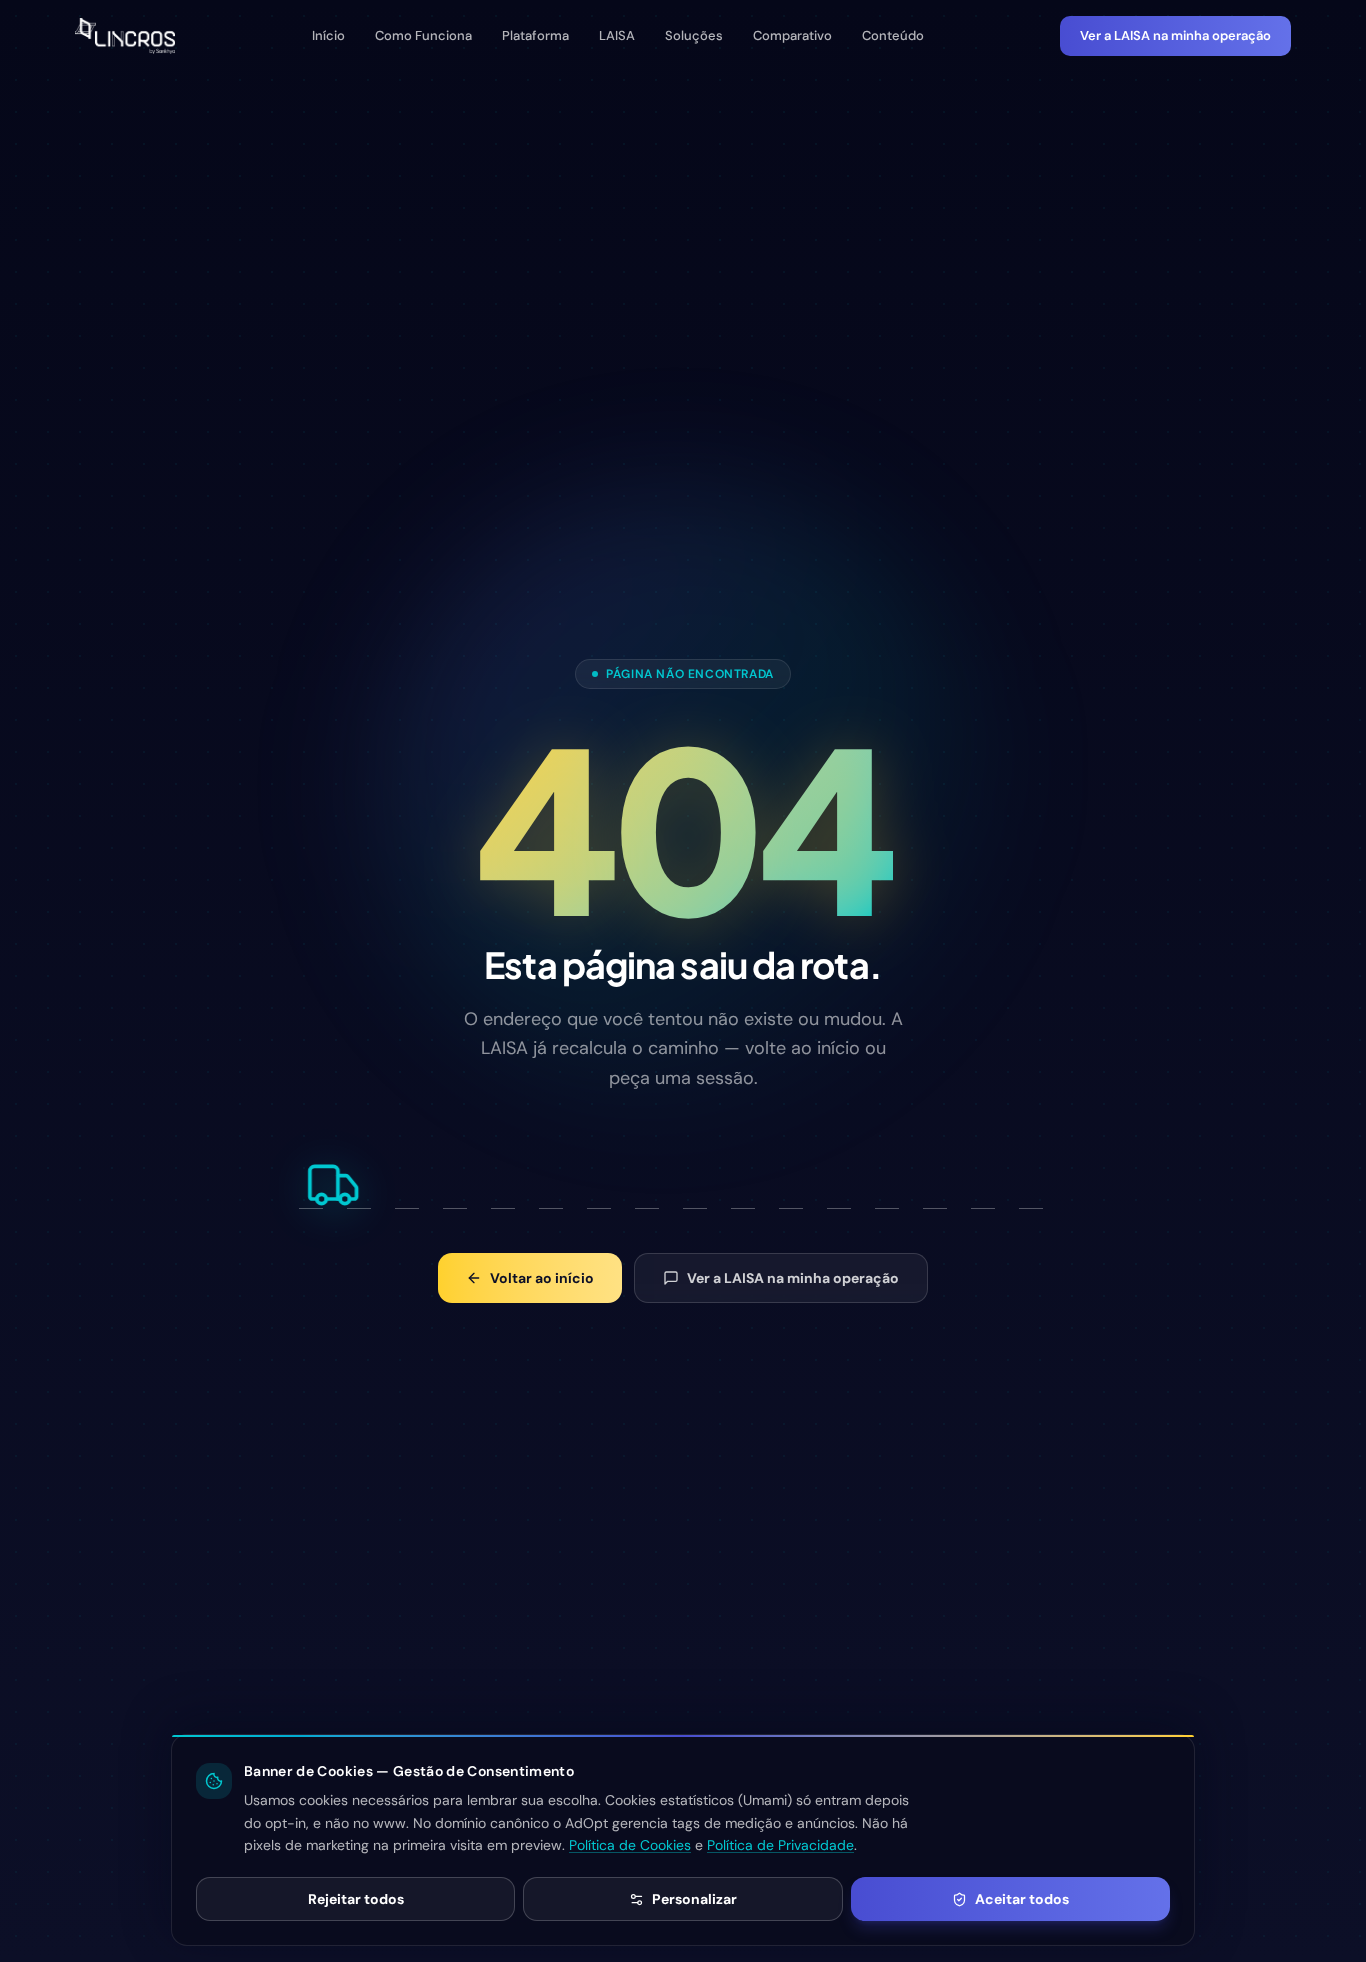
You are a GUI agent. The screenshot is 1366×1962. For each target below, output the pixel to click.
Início (328, 35)
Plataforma (535, 35)
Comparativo (792, 35)
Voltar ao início (542, 1278)
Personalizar (694, 1899)
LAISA (617, 35)
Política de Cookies (630, 1845)
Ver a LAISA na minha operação (1175, 35)
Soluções (694, 35)
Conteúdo (893, 35)
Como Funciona (423, 35)
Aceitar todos (1022, 1899)
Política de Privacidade (780, 1845)
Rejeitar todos (356, 1899)
